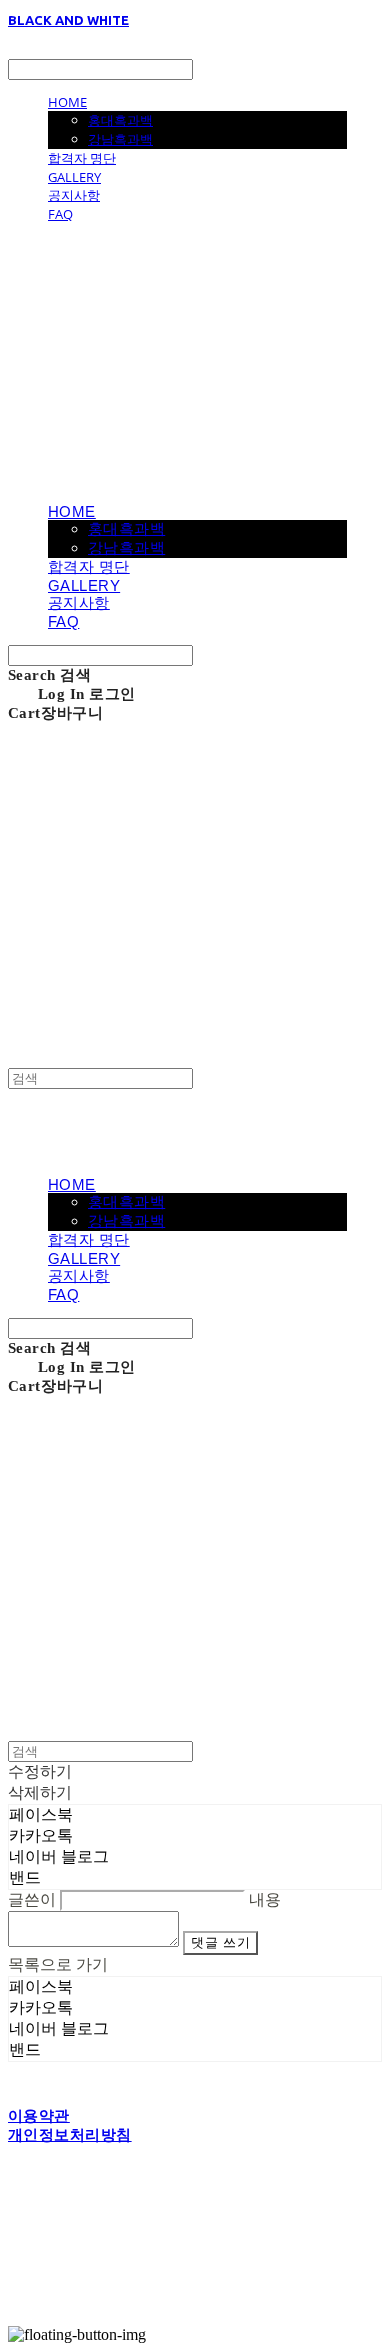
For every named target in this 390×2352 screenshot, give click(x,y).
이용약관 (39, 2116)
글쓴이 (32, 1899)
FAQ (60, 214)
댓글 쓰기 (220, 1942)
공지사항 (74, 195)
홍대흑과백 (120, 120)
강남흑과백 (120, 139)
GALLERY (74, 177)
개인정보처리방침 (70, 2135)
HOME (67, 102)
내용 (265, 1899)
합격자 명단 (82, 158)
